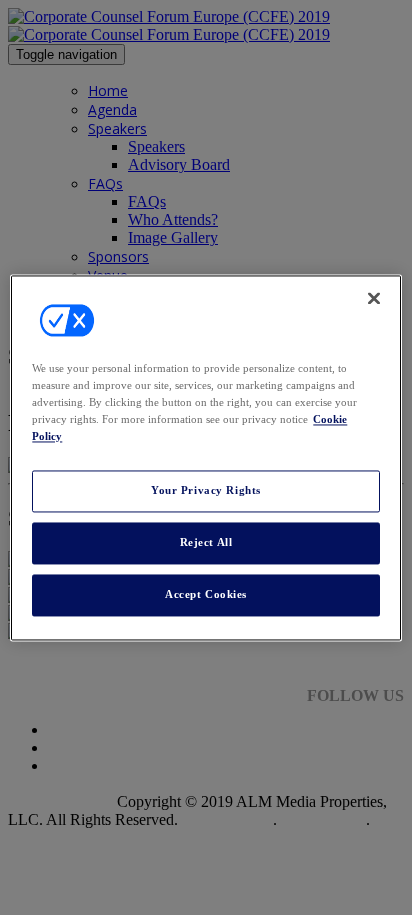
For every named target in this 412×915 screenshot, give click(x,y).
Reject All (206, 542)
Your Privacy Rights (206, 490)
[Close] (374, 298)
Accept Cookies (206, 594)
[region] (205, 457)
